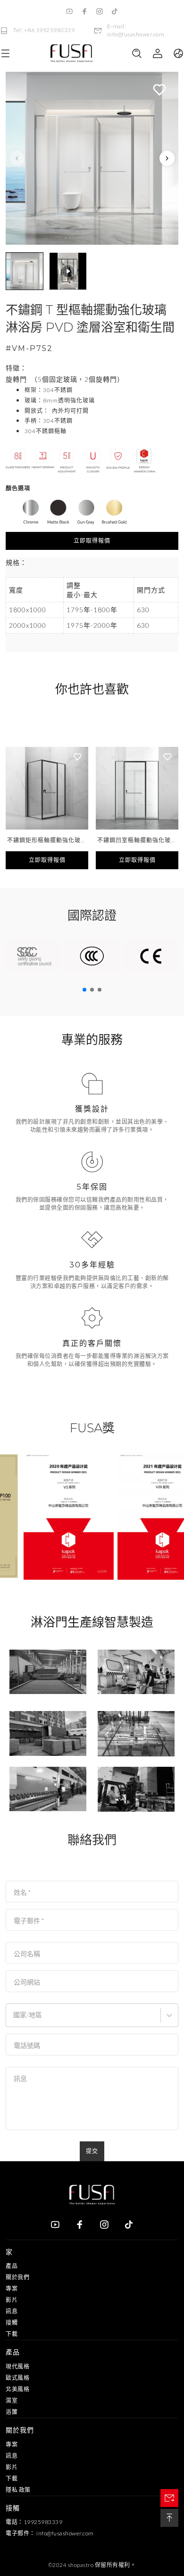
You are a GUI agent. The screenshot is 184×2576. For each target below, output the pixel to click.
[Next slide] (167, 158)
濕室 (12, 2401)
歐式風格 (17, 2378)
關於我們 (17, 2277)
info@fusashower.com (65, 2533)
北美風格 (17, 2389)
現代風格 (17, 2366)
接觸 (12, 2323)
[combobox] (14, 2019)
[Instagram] (100, 11)
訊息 (12, 2311)
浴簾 (12, 2412)
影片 (12, 2300)
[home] (71, 54)
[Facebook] (84, 11)
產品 (12, 2266)
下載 (12, 2334)
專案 (12, 2289)
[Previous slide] (17, 158)
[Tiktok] (115, 11)
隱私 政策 (18, 2490)
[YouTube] (69, 11)
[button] (25, 271)
